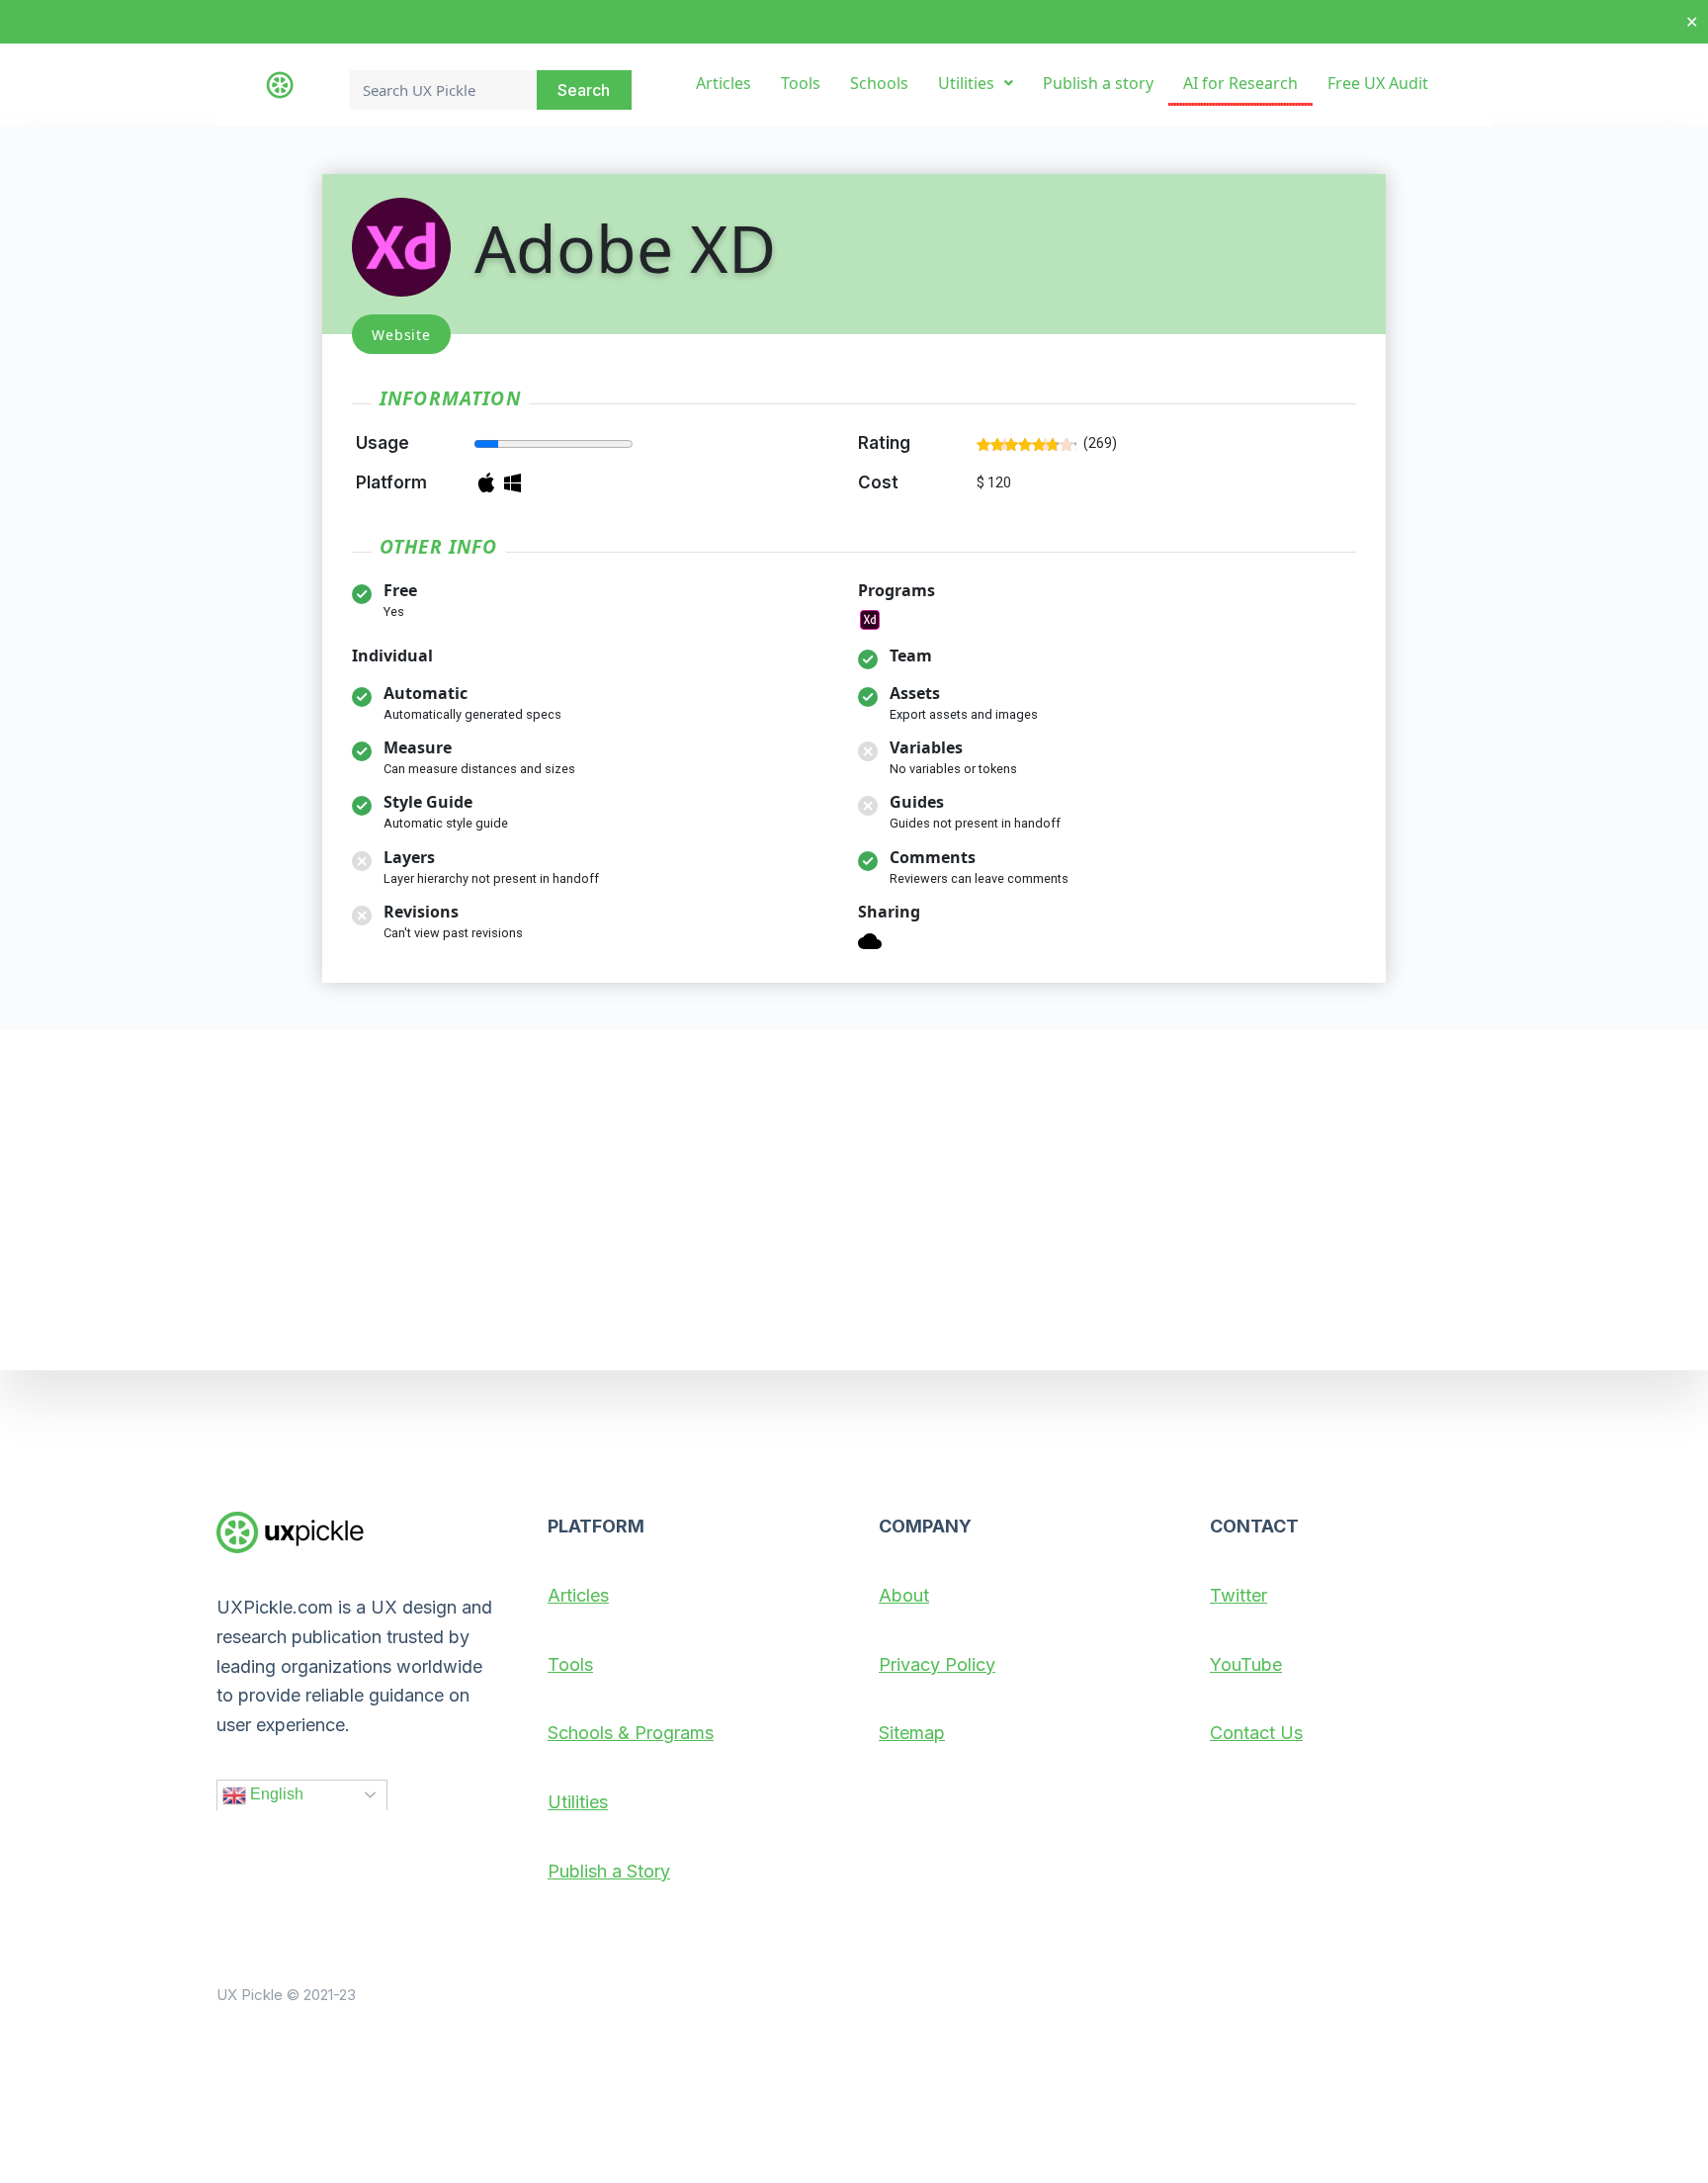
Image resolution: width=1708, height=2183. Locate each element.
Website (401, 335)
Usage (383, 443)
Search (584, 90)
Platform (391, 482)
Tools (801, 83)
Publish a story (1098, 83)
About (904, 1594)
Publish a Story (609, 1870)
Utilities (966, 83)
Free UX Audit (1378, 83)
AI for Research (1240, 83)
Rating (884, 443)
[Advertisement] (854, 1200)
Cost (878, 482)
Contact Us (1256, 1733)
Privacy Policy (937, 1663)
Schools (879, 83)
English (275, 1793)
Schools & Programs (631, 1733)
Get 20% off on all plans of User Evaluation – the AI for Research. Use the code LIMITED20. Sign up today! (854, 22)
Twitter (1238, 1594)
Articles (724, 83)
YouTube (1246, 1663)
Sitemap (912, 1733)
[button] (976, 83)
